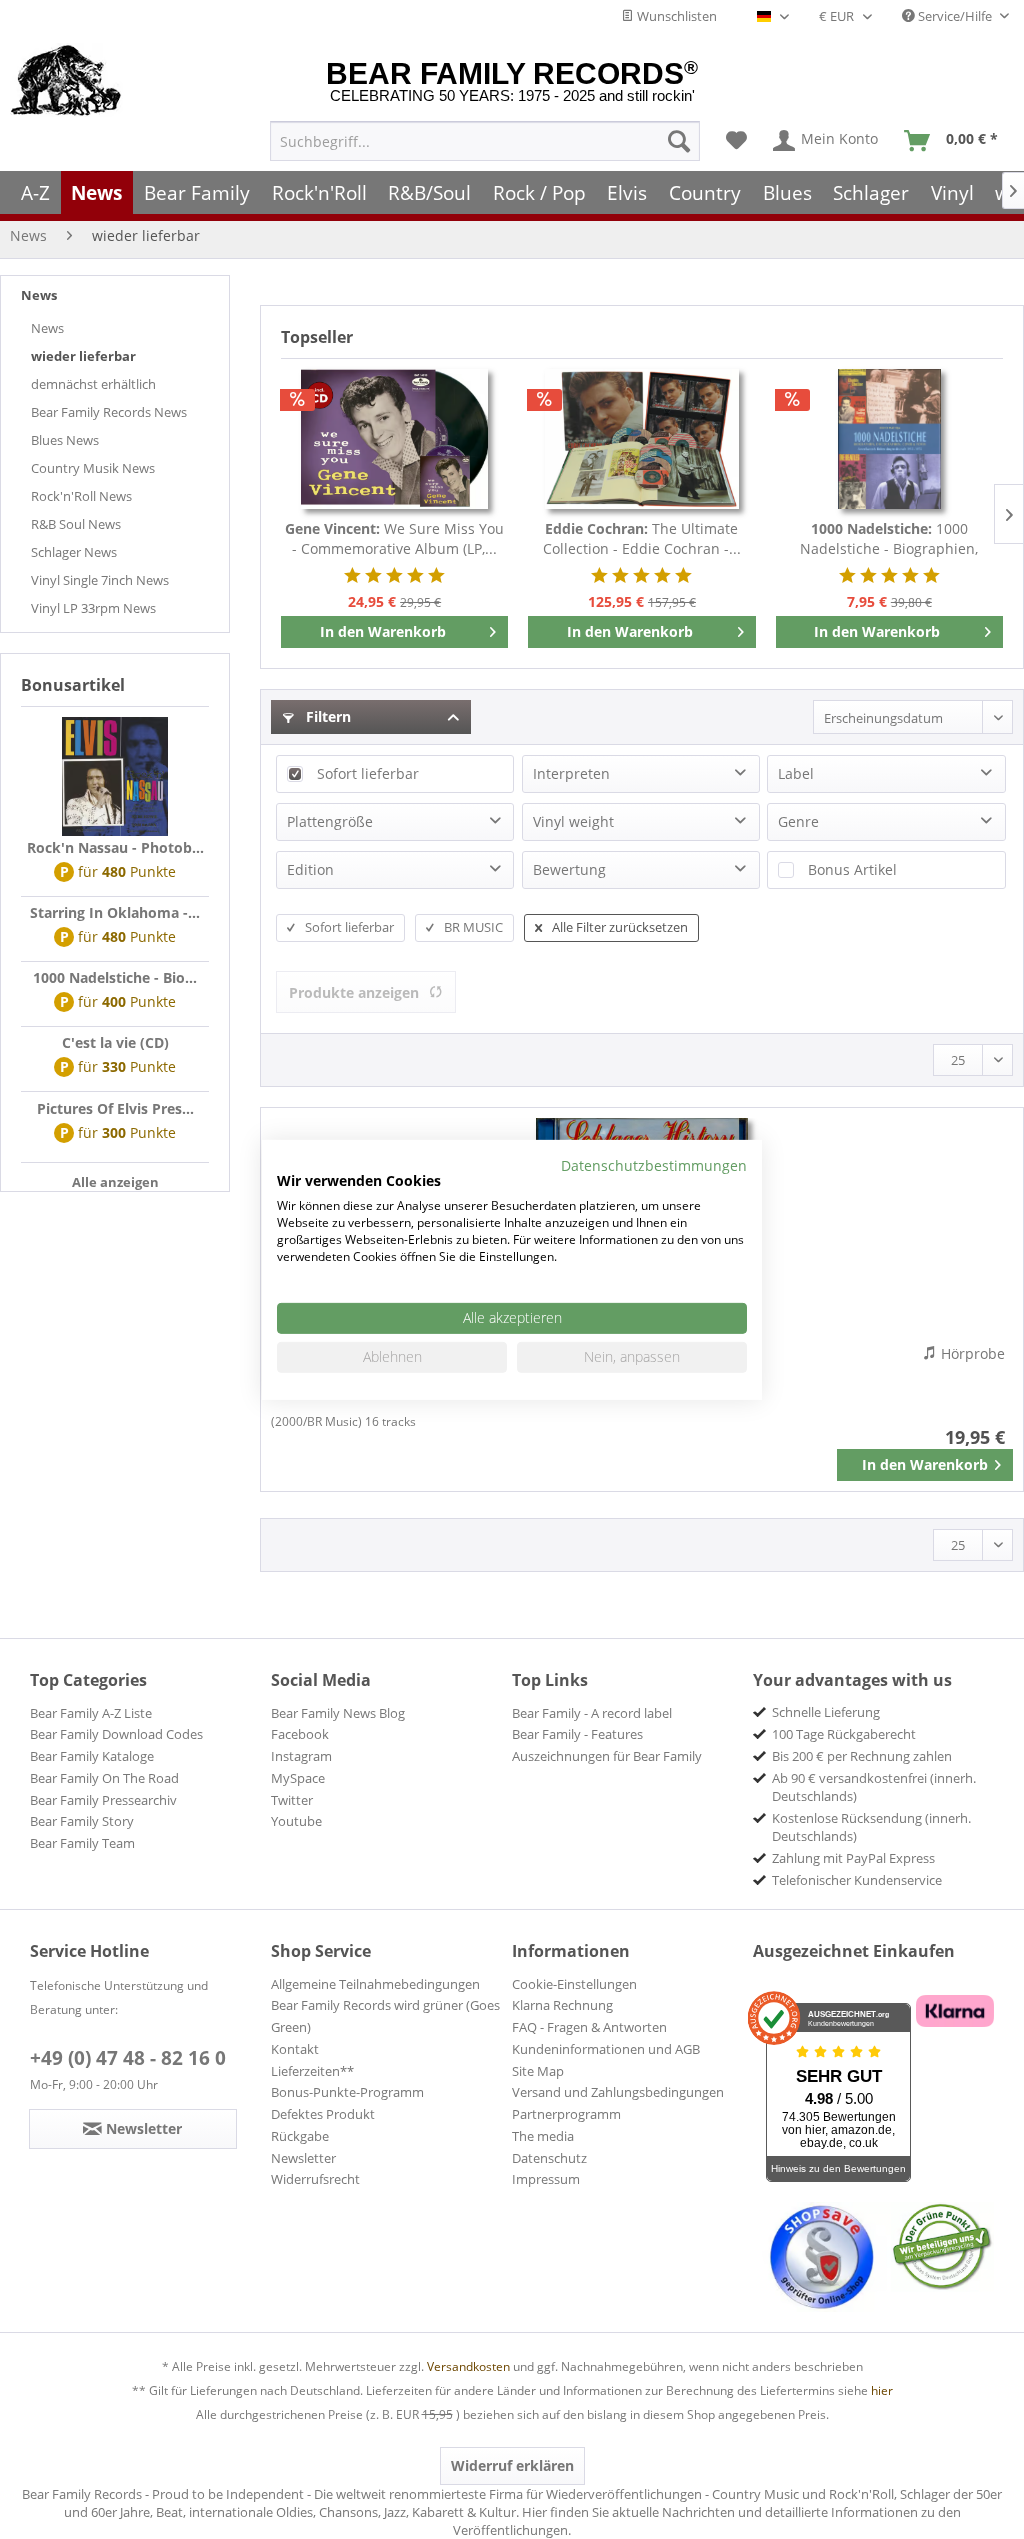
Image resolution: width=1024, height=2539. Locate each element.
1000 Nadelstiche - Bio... (115, 977)
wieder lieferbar (83, 356)
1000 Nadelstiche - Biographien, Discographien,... (889, 539)
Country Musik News (93, 468)
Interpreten (571, 773)
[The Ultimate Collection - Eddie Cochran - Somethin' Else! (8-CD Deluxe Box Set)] (641, 439)
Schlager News (74, 552)
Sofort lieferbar (368, 773)
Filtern (326, 716)
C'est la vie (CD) (115, 1042)
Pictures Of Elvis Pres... (115, 1108)
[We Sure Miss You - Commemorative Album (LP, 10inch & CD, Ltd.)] (394, 439)
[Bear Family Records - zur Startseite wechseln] (66, 82)
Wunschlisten (675, 16)
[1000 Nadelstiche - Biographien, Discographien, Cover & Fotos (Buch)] (889, 439)
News (39, 295)
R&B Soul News (76, 524)
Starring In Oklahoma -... (115, 912)
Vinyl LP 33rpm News (93, 608)
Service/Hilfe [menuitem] (955, 16)
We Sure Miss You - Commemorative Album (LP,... (394, 538)
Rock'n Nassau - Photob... (115, 847)
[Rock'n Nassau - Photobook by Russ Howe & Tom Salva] (115, 777)
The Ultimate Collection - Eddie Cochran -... (642, 538)
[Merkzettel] (736, 141)
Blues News (65, 440)
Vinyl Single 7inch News (100, 580)
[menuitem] (485, 141)
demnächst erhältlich (93, 384)
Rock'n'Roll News (81, 496)
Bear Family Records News (109, 412)
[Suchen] (679, 141)
